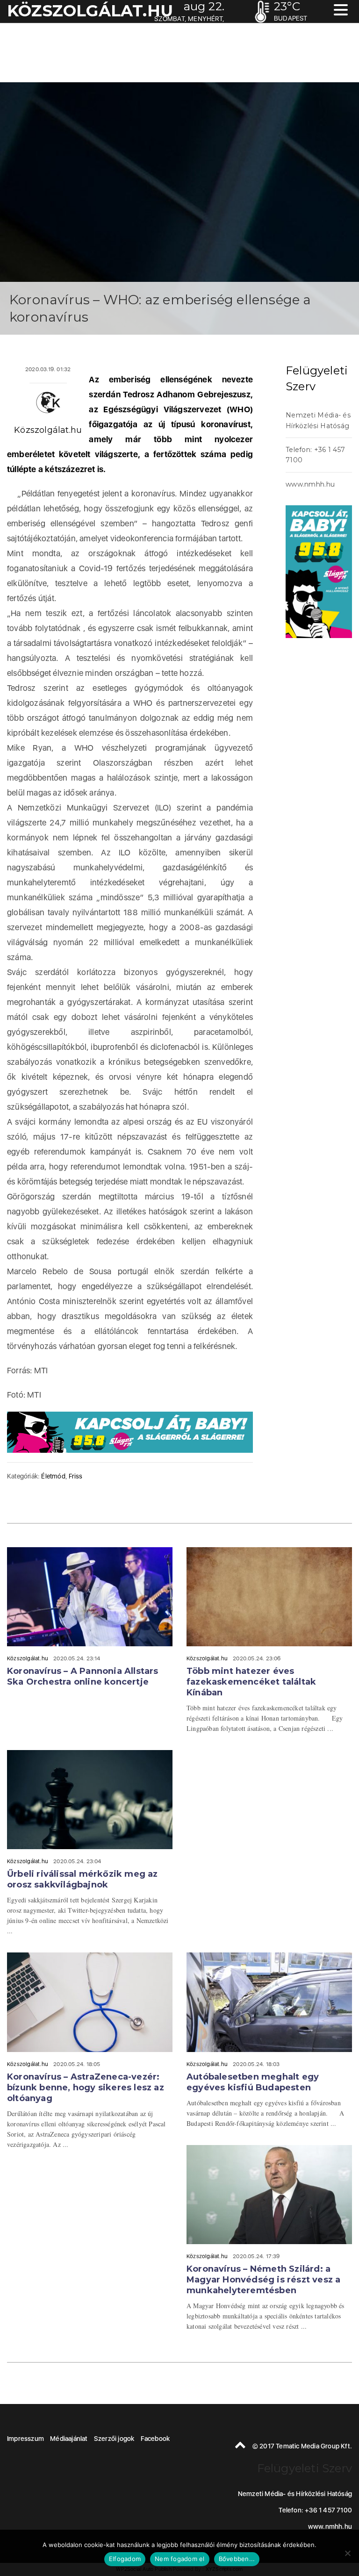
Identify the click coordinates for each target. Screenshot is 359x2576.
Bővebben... (237, 2559)
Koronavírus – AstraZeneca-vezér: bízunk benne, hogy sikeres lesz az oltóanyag (86, 2088)
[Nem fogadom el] (347, 2553)
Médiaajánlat (69, 2439)
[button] (341, 11)
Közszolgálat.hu (48, 430)
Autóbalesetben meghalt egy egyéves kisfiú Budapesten (253, 2082)
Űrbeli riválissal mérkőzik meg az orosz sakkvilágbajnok (83, 1879)
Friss (75, 1476)
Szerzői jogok (114, 2439)
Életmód (53, 1476)
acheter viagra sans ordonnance (326, 796)
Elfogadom (125, 2559)
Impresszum (25, 2439)
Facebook (155, 2439)
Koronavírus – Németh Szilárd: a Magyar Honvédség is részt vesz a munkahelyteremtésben (263, 2280)
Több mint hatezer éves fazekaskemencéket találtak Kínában (251, 1682)
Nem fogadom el (180, 2559)
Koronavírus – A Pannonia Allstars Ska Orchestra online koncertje (83, 1676)
